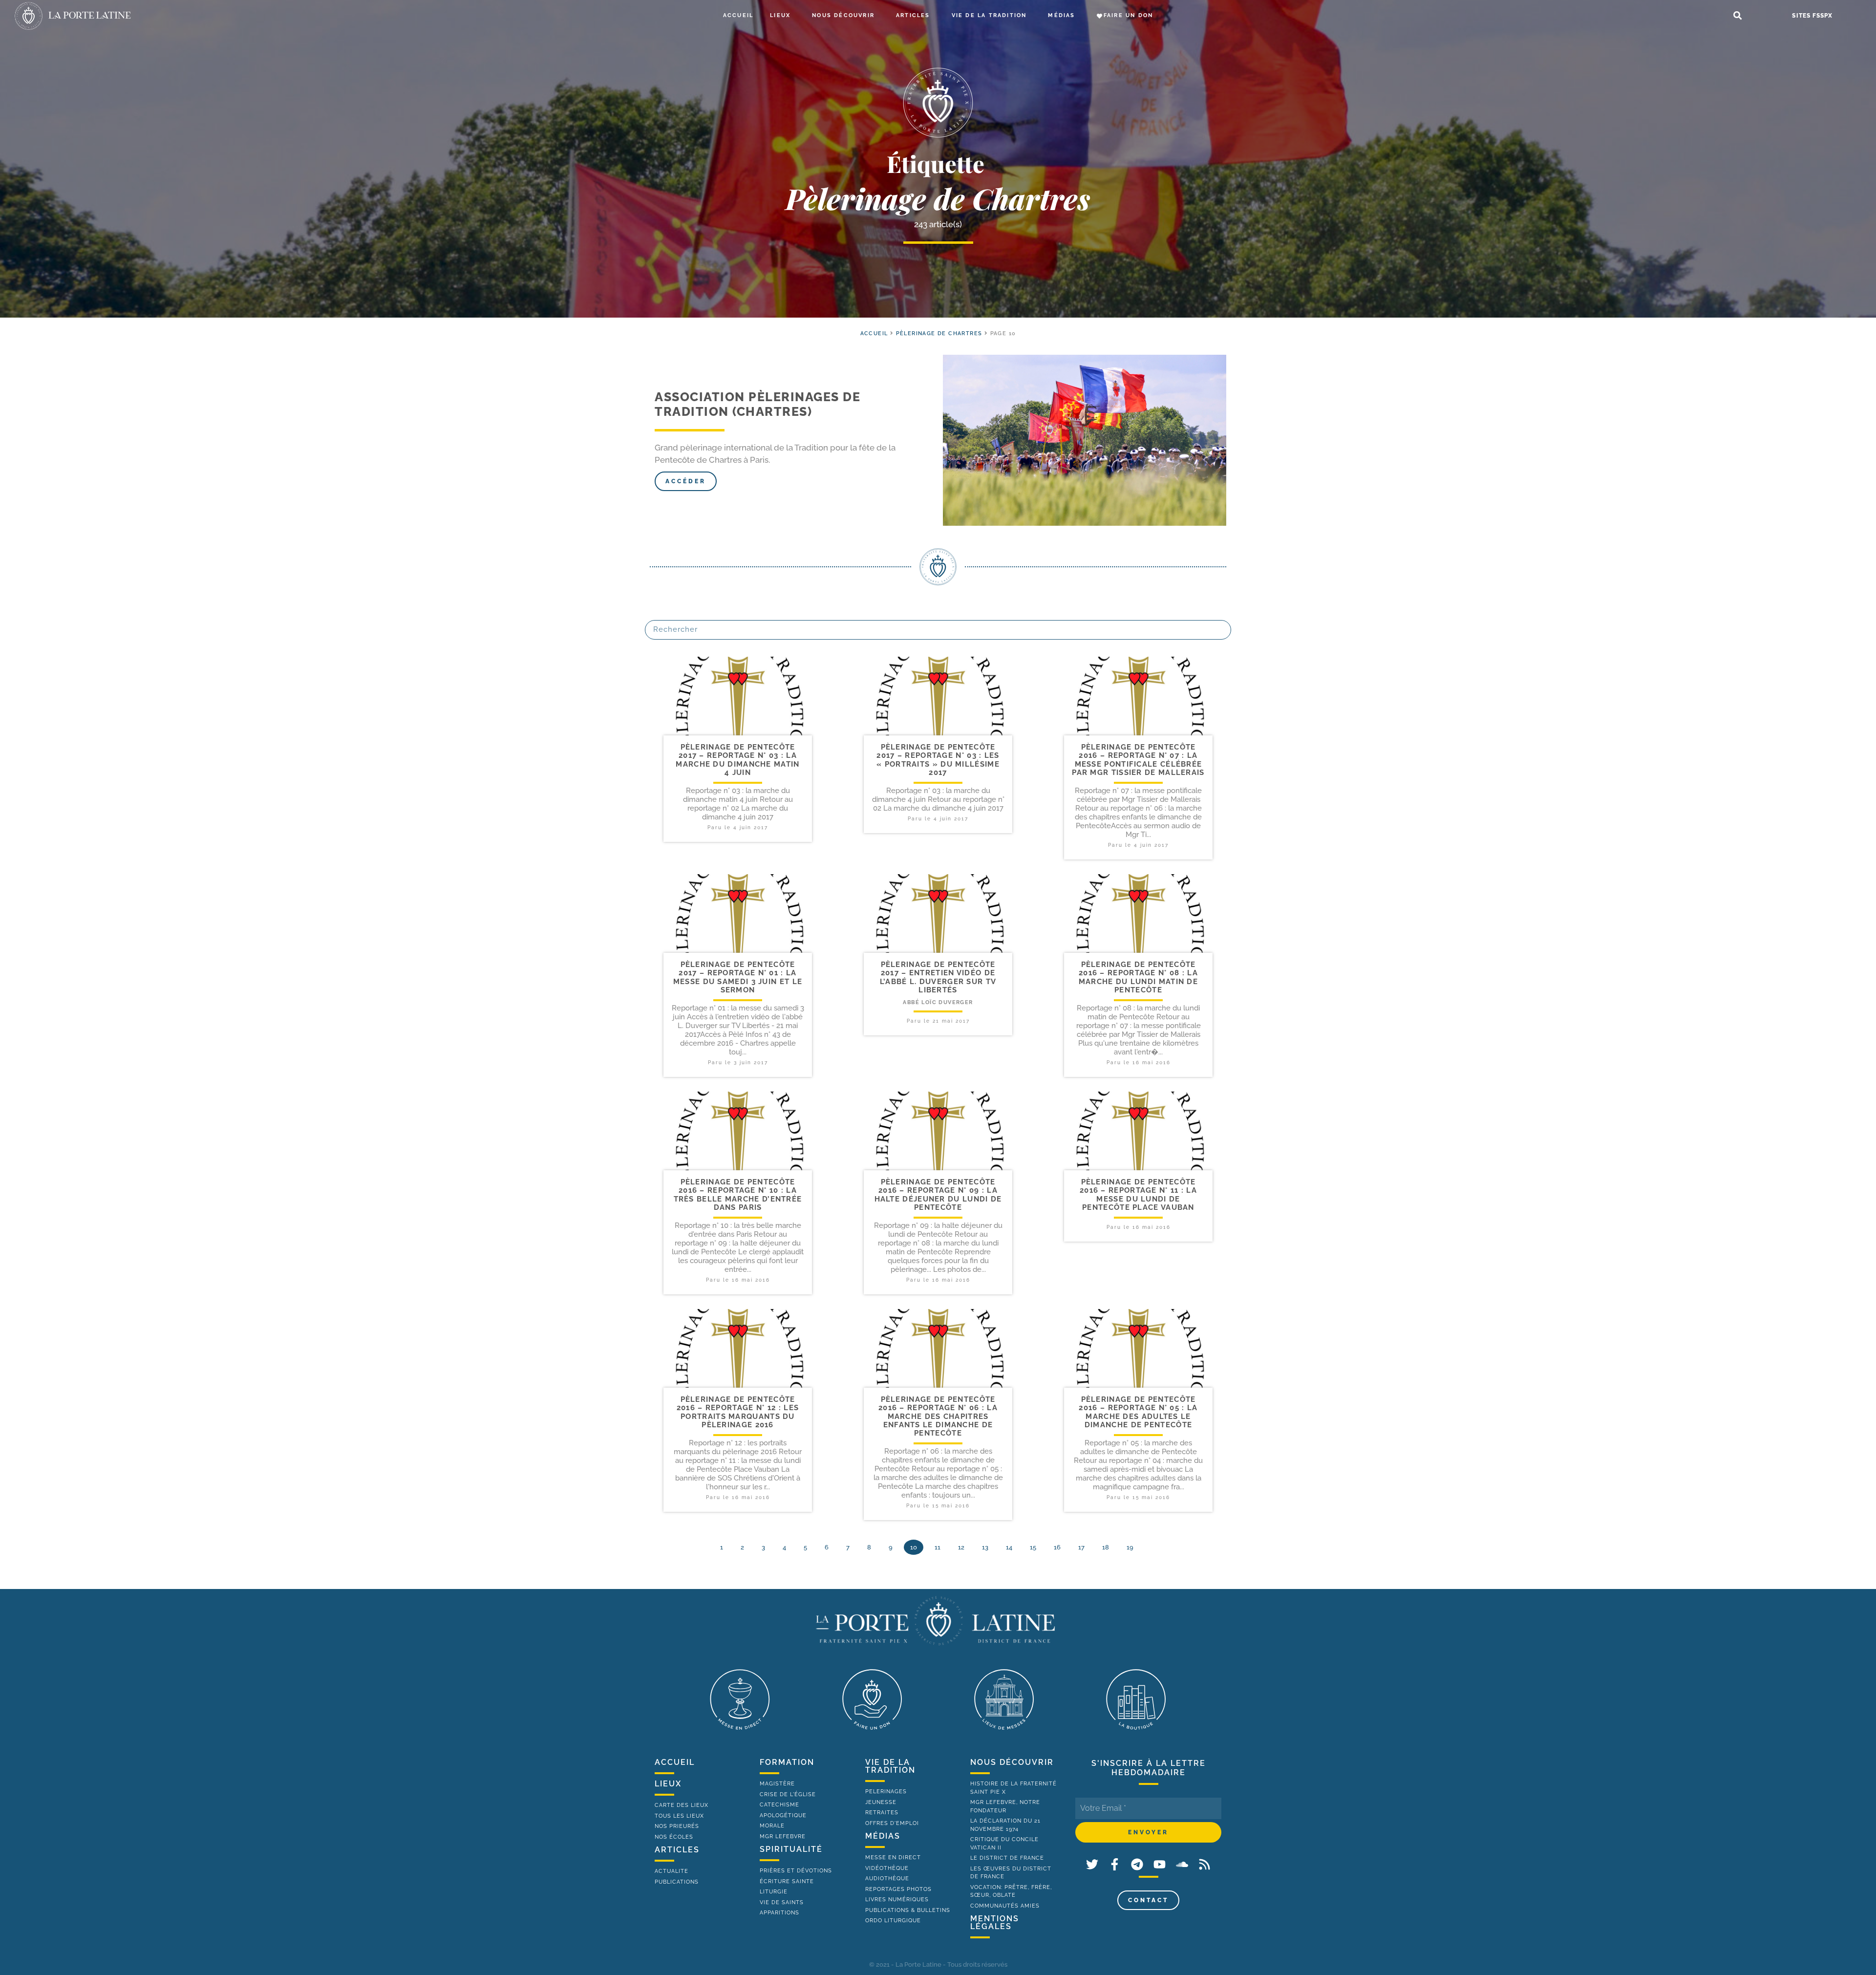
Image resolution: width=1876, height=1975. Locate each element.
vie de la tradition (890, 1766)
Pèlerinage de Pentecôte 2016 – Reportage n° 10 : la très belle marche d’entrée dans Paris (738, 1195)
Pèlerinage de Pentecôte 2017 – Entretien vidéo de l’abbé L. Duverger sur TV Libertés (938, 977)
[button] (1737, 16)
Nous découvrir (843, 15)
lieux (668, 1784)
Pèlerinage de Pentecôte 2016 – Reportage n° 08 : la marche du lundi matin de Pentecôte (1138, 977)
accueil (874, 333)
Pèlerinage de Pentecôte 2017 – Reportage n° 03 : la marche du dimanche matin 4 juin (737, 760)
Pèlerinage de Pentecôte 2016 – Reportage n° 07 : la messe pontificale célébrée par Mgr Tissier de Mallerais (1138, 760)
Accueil (738, 15)
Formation (787, 1762)
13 (985, 1547)
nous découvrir (1012, 1762)
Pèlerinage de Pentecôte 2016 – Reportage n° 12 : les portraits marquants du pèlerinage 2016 (738, 1412)
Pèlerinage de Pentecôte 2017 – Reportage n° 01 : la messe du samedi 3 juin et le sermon (738, 977)
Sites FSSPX (1812, 16)
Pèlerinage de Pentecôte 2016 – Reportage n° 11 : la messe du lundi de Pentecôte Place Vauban (1138, 1195)
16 (1057, 1547)
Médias (1061, 15)
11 (938, 1547)
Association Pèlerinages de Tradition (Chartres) (757, 404)
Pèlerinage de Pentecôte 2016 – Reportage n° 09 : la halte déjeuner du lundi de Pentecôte (938, 1195)
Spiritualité (791, 1849)
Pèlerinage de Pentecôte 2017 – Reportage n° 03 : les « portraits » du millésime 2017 (938, 760)
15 (1033, 1547)
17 (1081, 1547)
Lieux (780, 15)
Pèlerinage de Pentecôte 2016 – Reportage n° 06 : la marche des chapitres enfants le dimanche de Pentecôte (938, 1416)
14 (1009, 1547)
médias (883, 1836)
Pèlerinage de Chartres (939, 333)
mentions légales (995, 1922)
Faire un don (1128, 15)
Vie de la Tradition (989, 15)
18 (1106, 1547)
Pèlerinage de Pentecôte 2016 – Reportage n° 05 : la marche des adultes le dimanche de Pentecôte (1138, 1412)
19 (1130, 1547)
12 (961, 1547)
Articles (913, 15)
